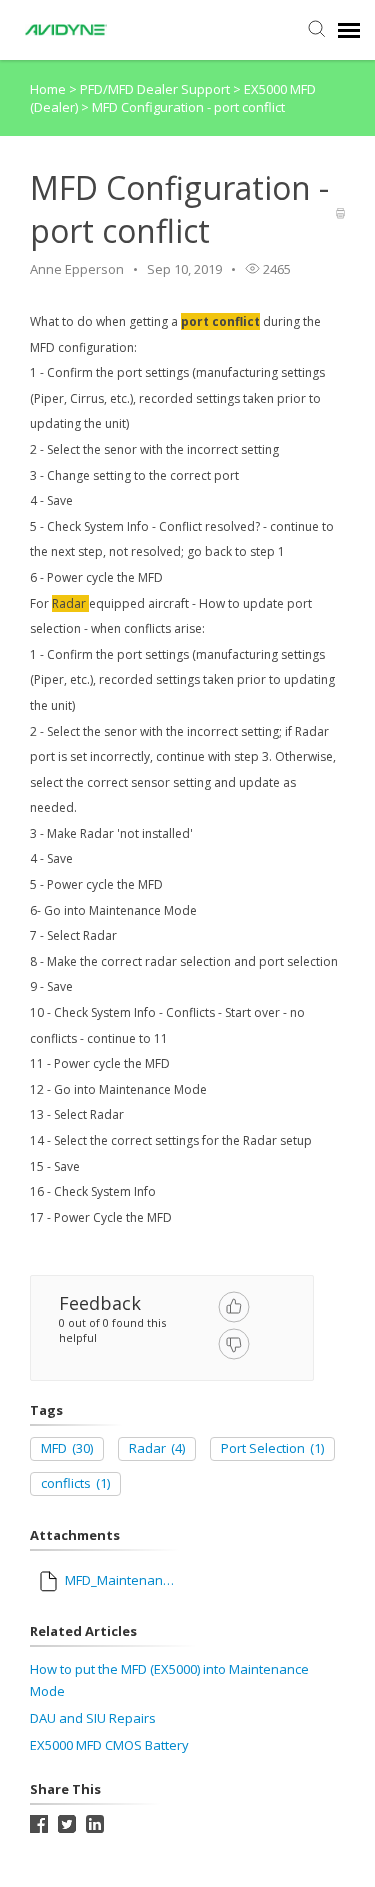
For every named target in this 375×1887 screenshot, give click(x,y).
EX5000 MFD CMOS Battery (109, 1745)
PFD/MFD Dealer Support (156, 89)
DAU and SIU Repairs (93, 1718)
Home (48, 89)
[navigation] (349, 30)
